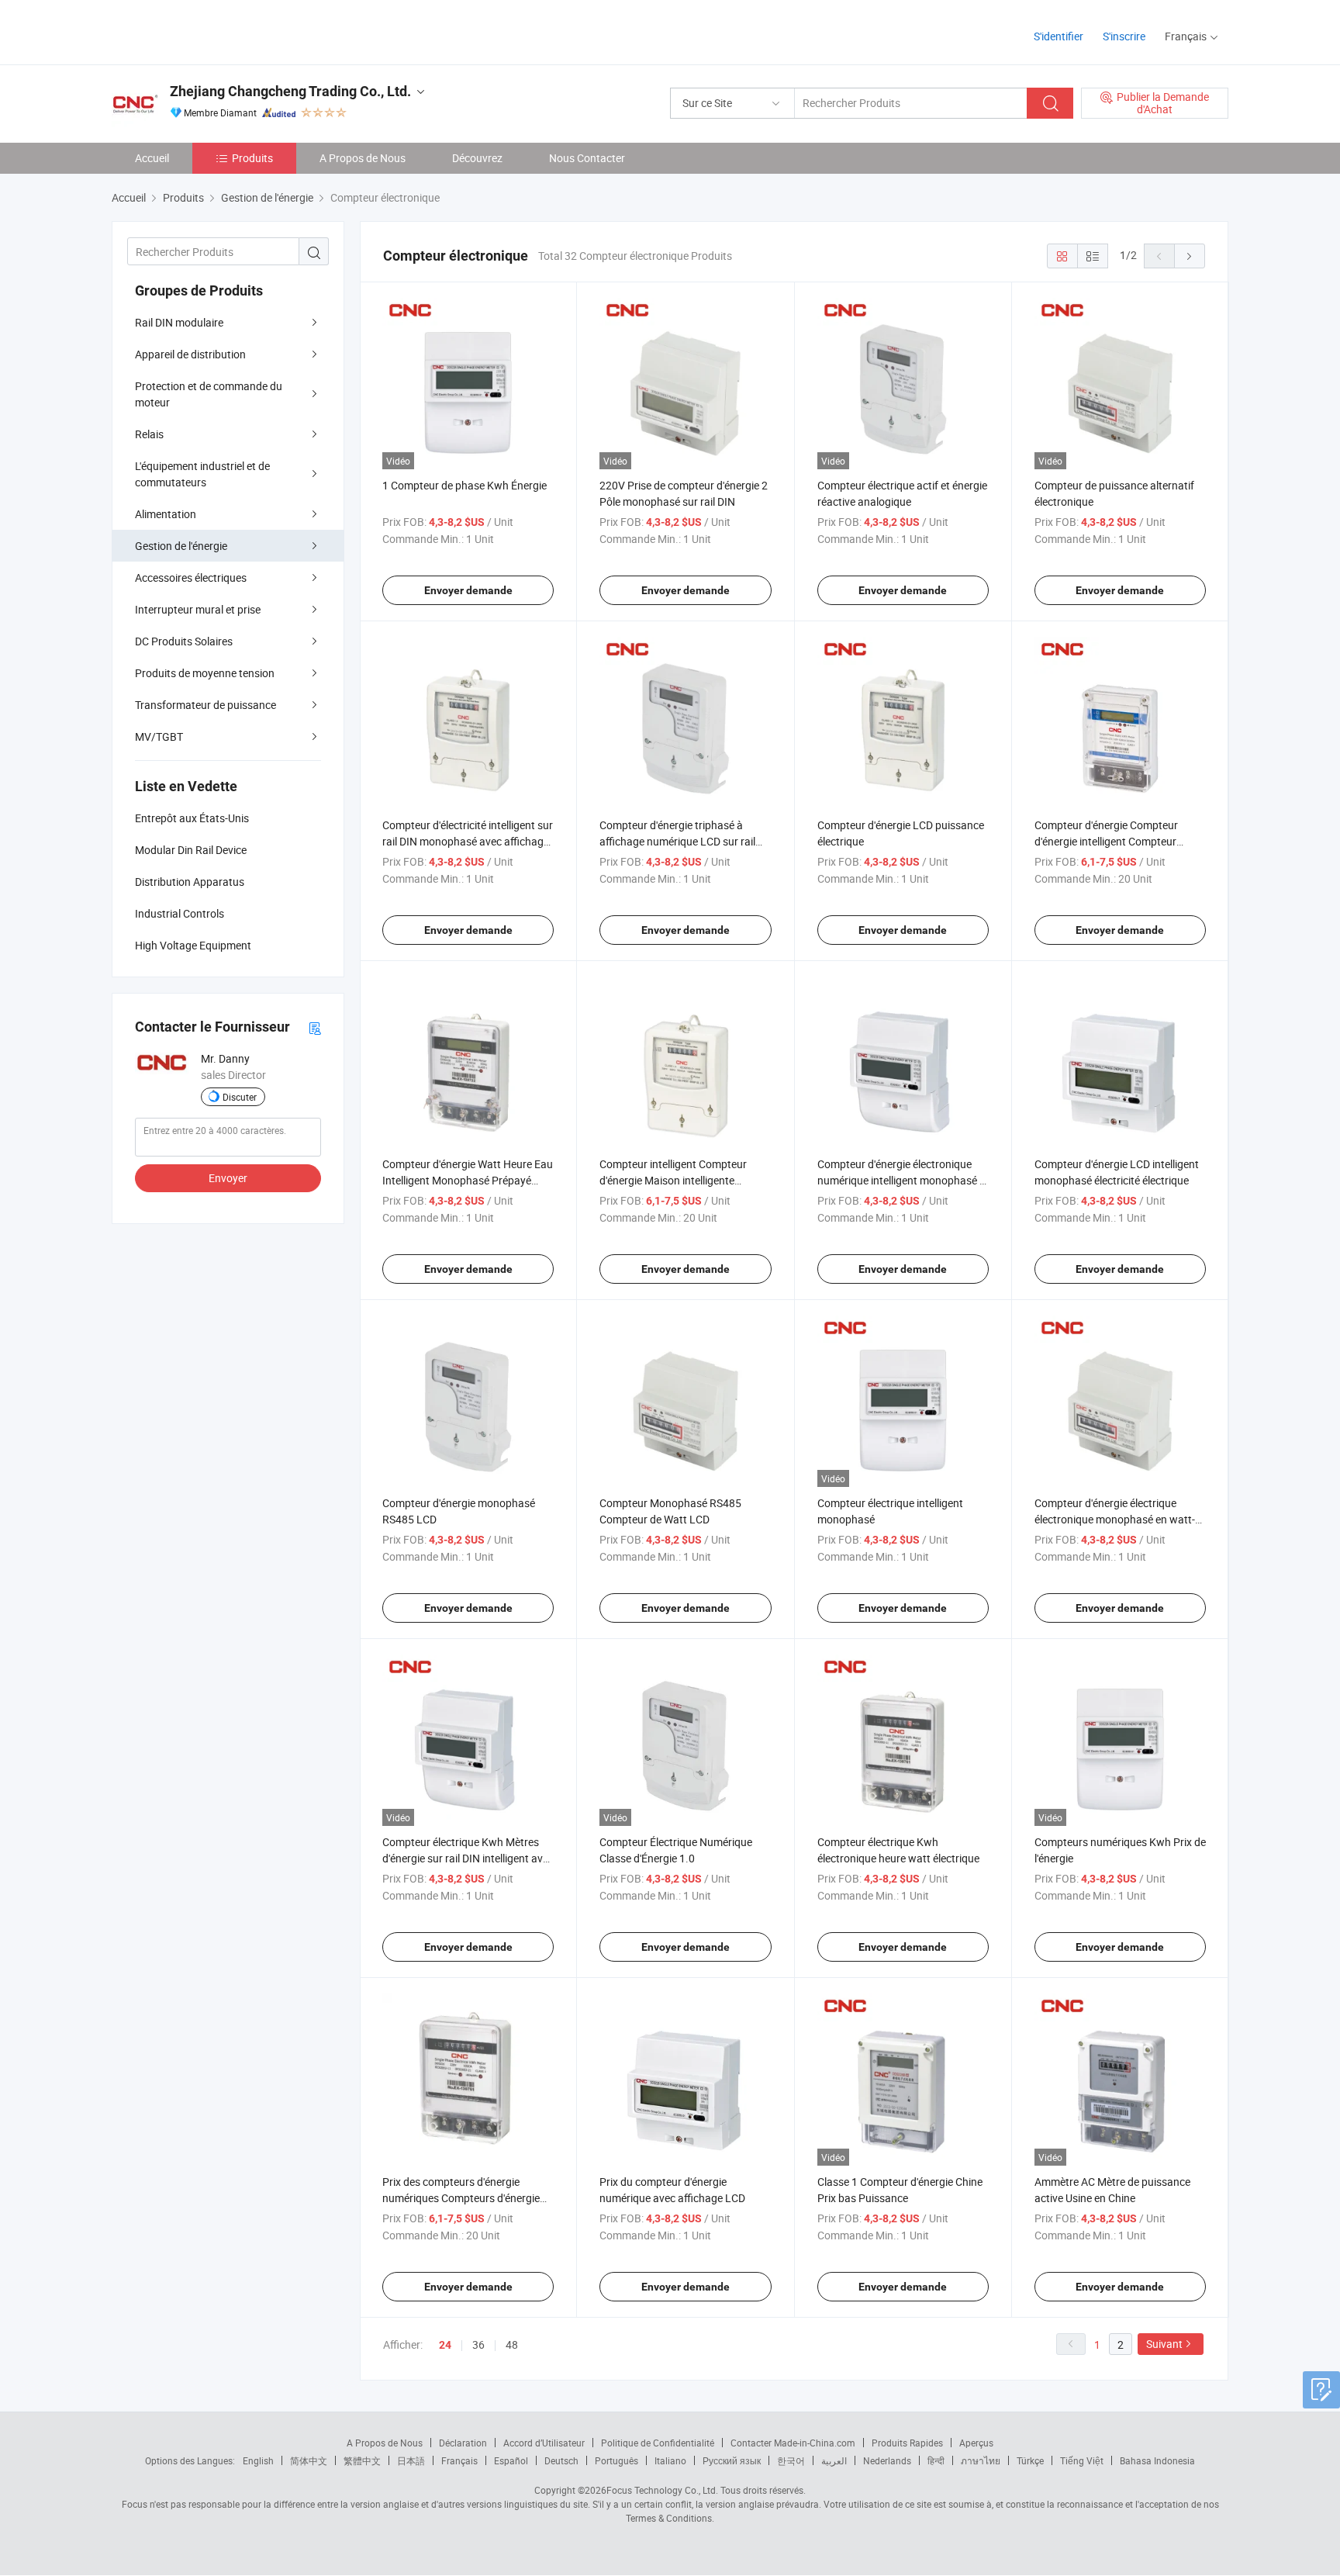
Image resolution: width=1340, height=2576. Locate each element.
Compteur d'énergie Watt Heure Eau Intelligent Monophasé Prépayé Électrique (468, 1180)
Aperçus (976, 2443)
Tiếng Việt (1082, 2460)
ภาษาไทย (981, 2460)
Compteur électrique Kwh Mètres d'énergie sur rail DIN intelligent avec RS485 (468, 1858)
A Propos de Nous (363, 158)
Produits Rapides (907, 2443)
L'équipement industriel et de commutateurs (202, 474)
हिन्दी (936, 2460)
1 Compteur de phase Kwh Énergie (465, 485)
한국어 (791, 2460)
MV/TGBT (159, 736)
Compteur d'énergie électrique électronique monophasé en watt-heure (1115, 1519)
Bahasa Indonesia (1157, 2460)
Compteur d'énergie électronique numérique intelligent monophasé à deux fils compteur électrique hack (901, 1180)
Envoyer (228, 1178)
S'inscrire (1124, 36)
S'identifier (1059, 36)
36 (478, 2344)
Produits (252, 158)
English (258, 2460)
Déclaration (463, 2443)
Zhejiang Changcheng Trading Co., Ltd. (290, 91)
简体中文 (309, 2460)
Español (511, 2460)
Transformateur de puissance (205, 705)
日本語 (411, 2460)
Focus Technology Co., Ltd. (662, 2490)
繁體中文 (362, 2460)
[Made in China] (211, 31)
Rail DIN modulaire (179, 322)
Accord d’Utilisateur (544, 2443)
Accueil (152, 158)
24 (445, 2345)
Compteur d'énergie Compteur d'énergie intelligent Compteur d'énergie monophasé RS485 (1106, 841)
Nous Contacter (587, 158)
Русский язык (732, 2460)
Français (459, 2460)
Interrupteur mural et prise (198, 609)
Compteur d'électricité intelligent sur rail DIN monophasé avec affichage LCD (468, 841)
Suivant (1164, 2344)
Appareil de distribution (190, 354)
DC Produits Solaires (184, 641)
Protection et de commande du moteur (209, 394)
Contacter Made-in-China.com (793, 2443)
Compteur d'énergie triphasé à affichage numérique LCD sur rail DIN (677, 841)
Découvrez (477, 158)
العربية (834, 2460)
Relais (149, 434)
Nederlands (887, 2460)
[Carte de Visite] (315, 1027)
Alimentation (166, 514)
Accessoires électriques (191, 577)
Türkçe (1030, 2460)
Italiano (670, 2460)
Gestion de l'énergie (181, 546)
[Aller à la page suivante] (1190, 256)
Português (616, 2460)
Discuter (240, 1097)
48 (512, 2344)
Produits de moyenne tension (205, 673)
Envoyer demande (468, 590)
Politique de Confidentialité (658, 2443)
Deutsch (561, 2460)
